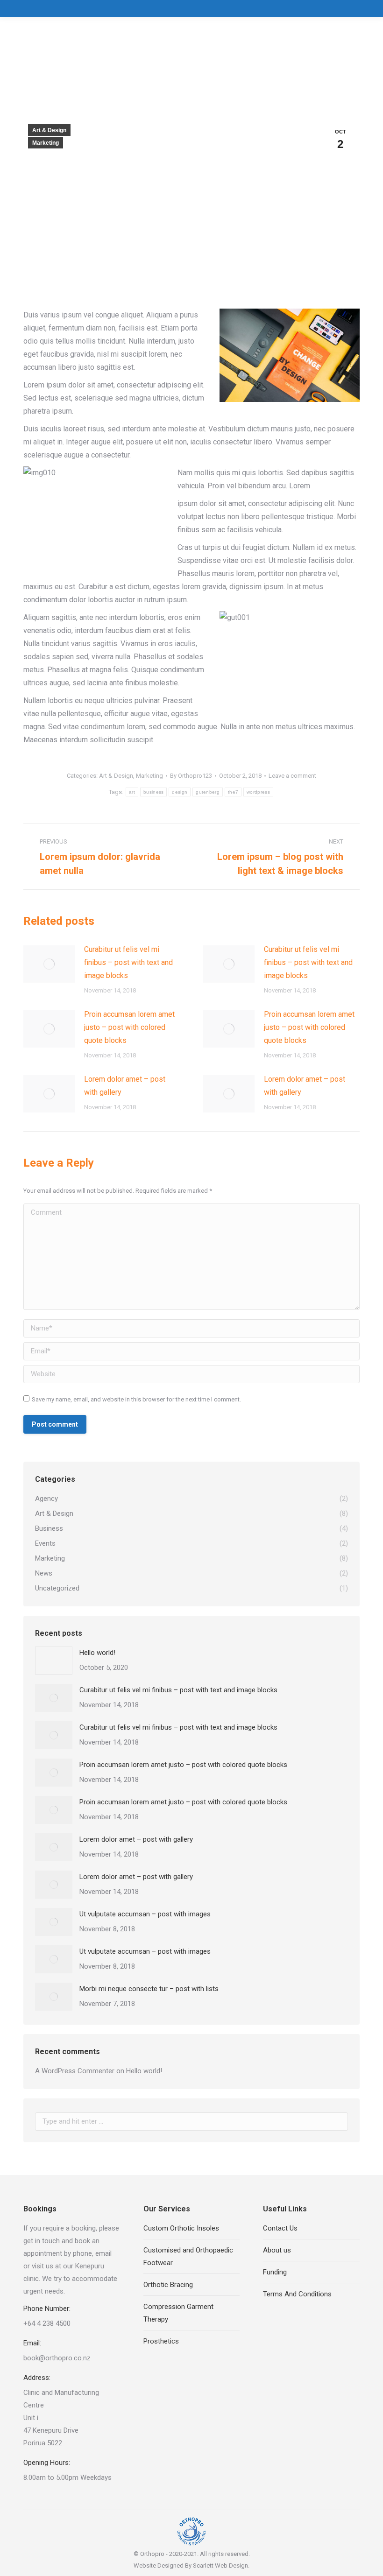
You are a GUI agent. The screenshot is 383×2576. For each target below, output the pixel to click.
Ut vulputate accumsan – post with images (145, 1914)
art (132, 792)
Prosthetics (161, 2341)
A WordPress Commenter (75, 2071)
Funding (275, 2272)
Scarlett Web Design (220, 2565)
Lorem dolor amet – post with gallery (125, 1086)
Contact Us (280, 2228)
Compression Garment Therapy (178, 2313)
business (153, 792)
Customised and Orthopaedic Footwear (188, 2256)
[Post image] (49, 964)
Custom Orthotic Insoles (181, 2228)
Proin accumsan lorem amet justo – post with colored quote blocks (129, 1027)
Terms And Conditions (297, 2294)
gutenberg (208, 792)
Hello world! (97, 1653)
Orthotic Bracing (168, 2285)
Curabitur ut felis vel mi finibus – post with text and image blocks (128, 962)
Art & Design (49, 130)
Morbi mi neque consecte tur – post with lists (149, 1989)
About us (277, 2250)
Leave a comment (292, 776)
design (180, 792)
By (191, 776)
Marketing (46, 143)
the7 (233, 792)
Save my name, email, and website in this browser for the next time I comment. (136, 1399)
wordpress (258, 792)
